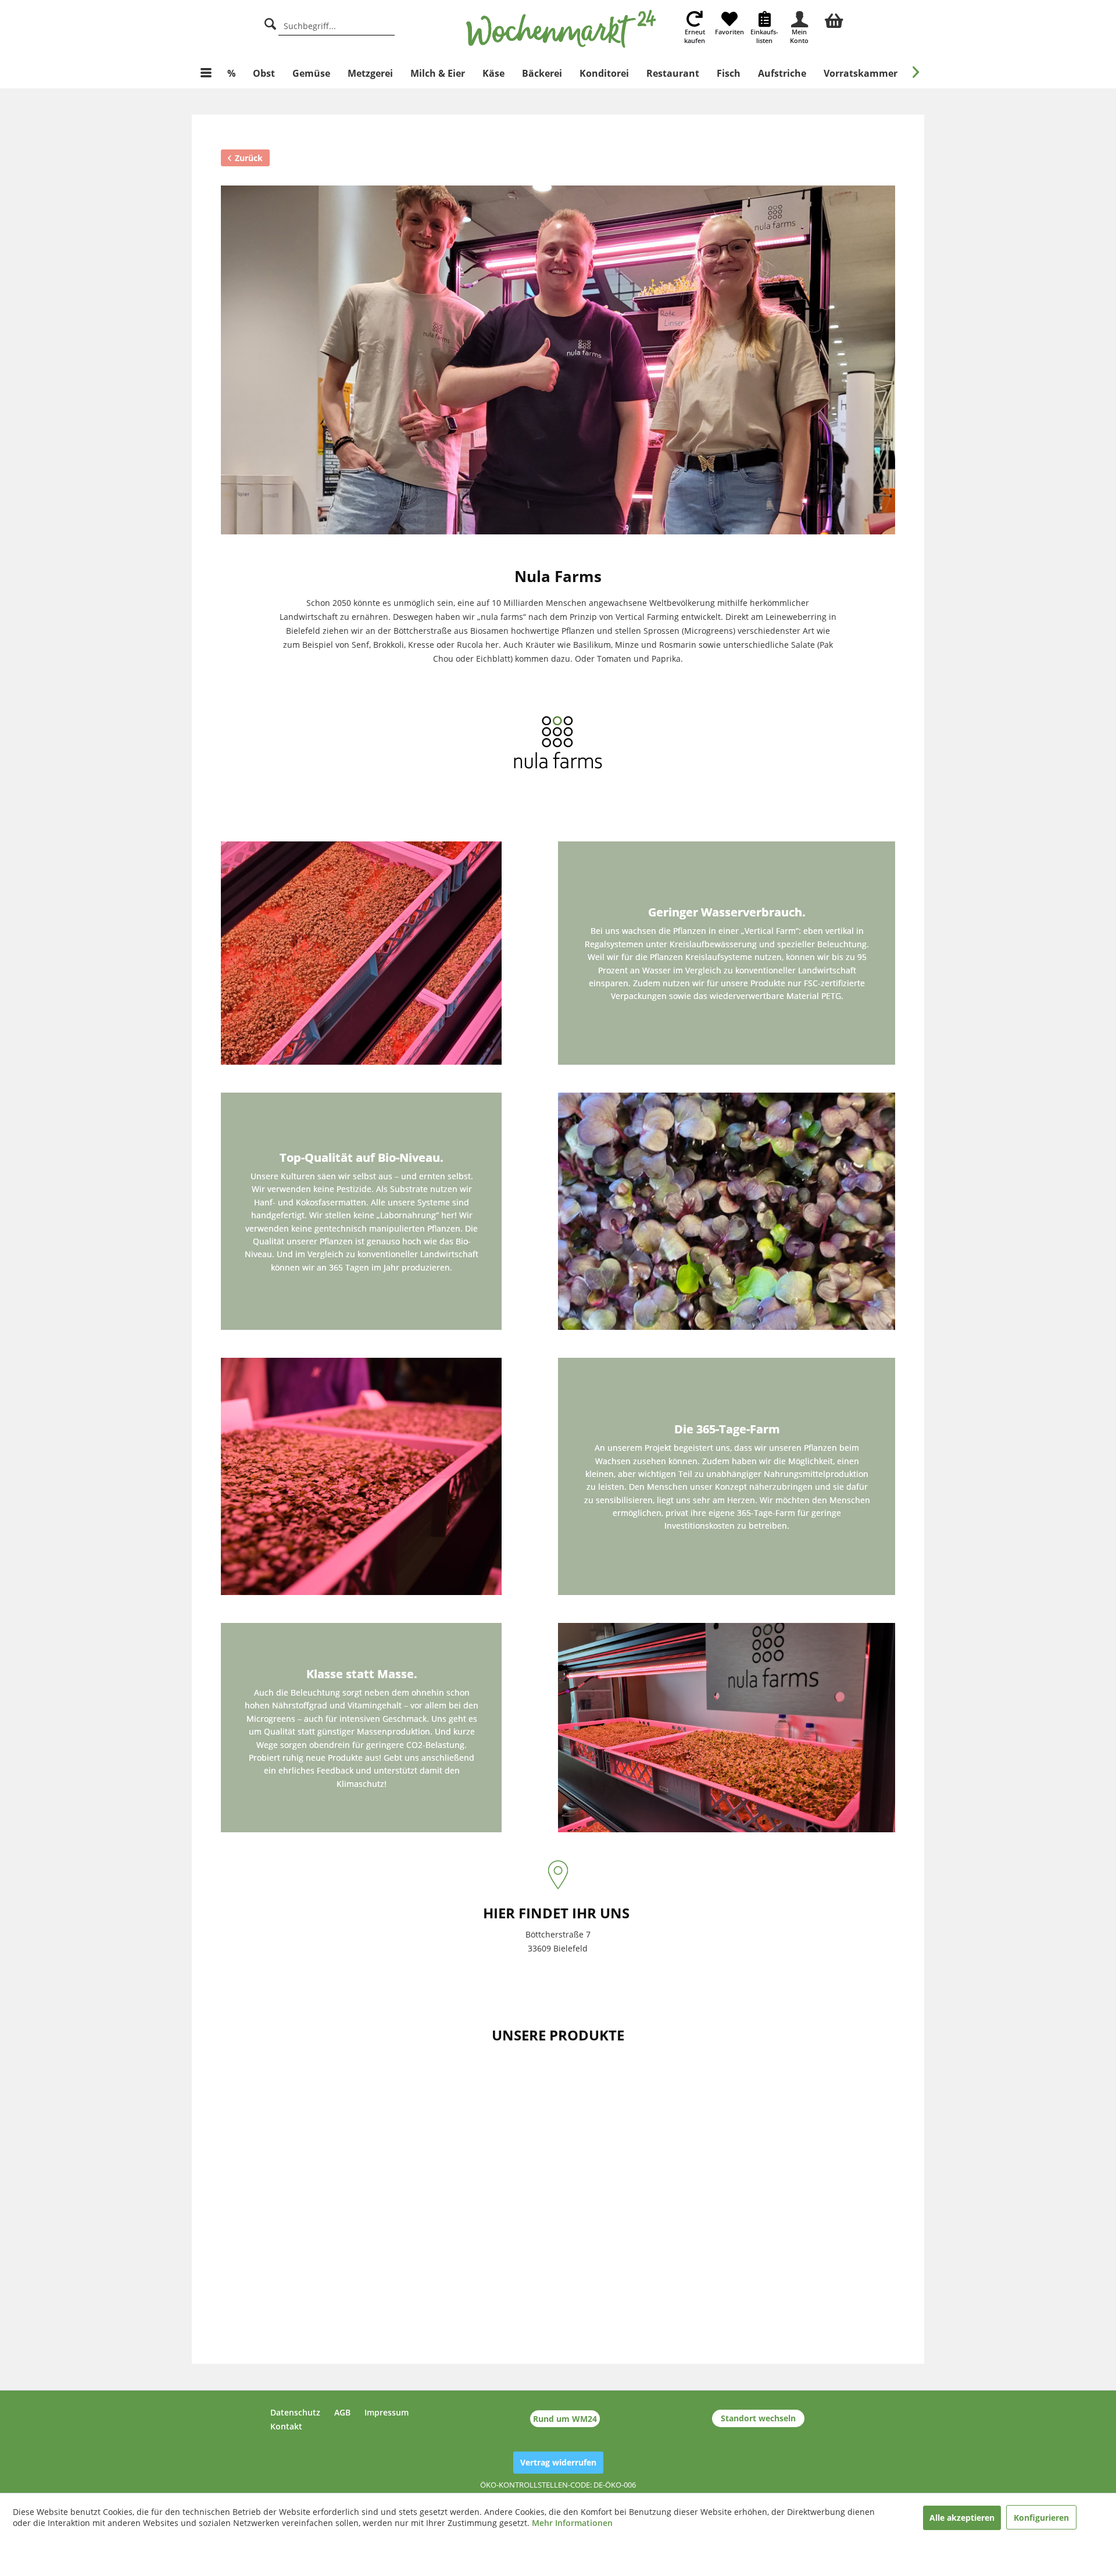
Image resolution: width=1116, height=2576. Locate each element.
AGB (342, 2412)
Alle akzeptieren (962, 2518)
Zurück (249, 158)
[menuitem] (834, 19)
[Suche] (270, 22)
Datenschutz (295, 2412)
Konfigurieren (1041, 2518)
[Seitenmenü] (206, 73)
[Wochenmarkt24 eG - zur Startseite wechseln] (561, 29)
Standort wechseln (758, 2418)
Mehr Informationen (572, 2523)
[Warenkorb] (834, 19)
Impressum (387, 2412)
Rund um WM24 (565, 2419)
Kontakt (286, 2426)
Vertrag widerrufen (558, 2462)
